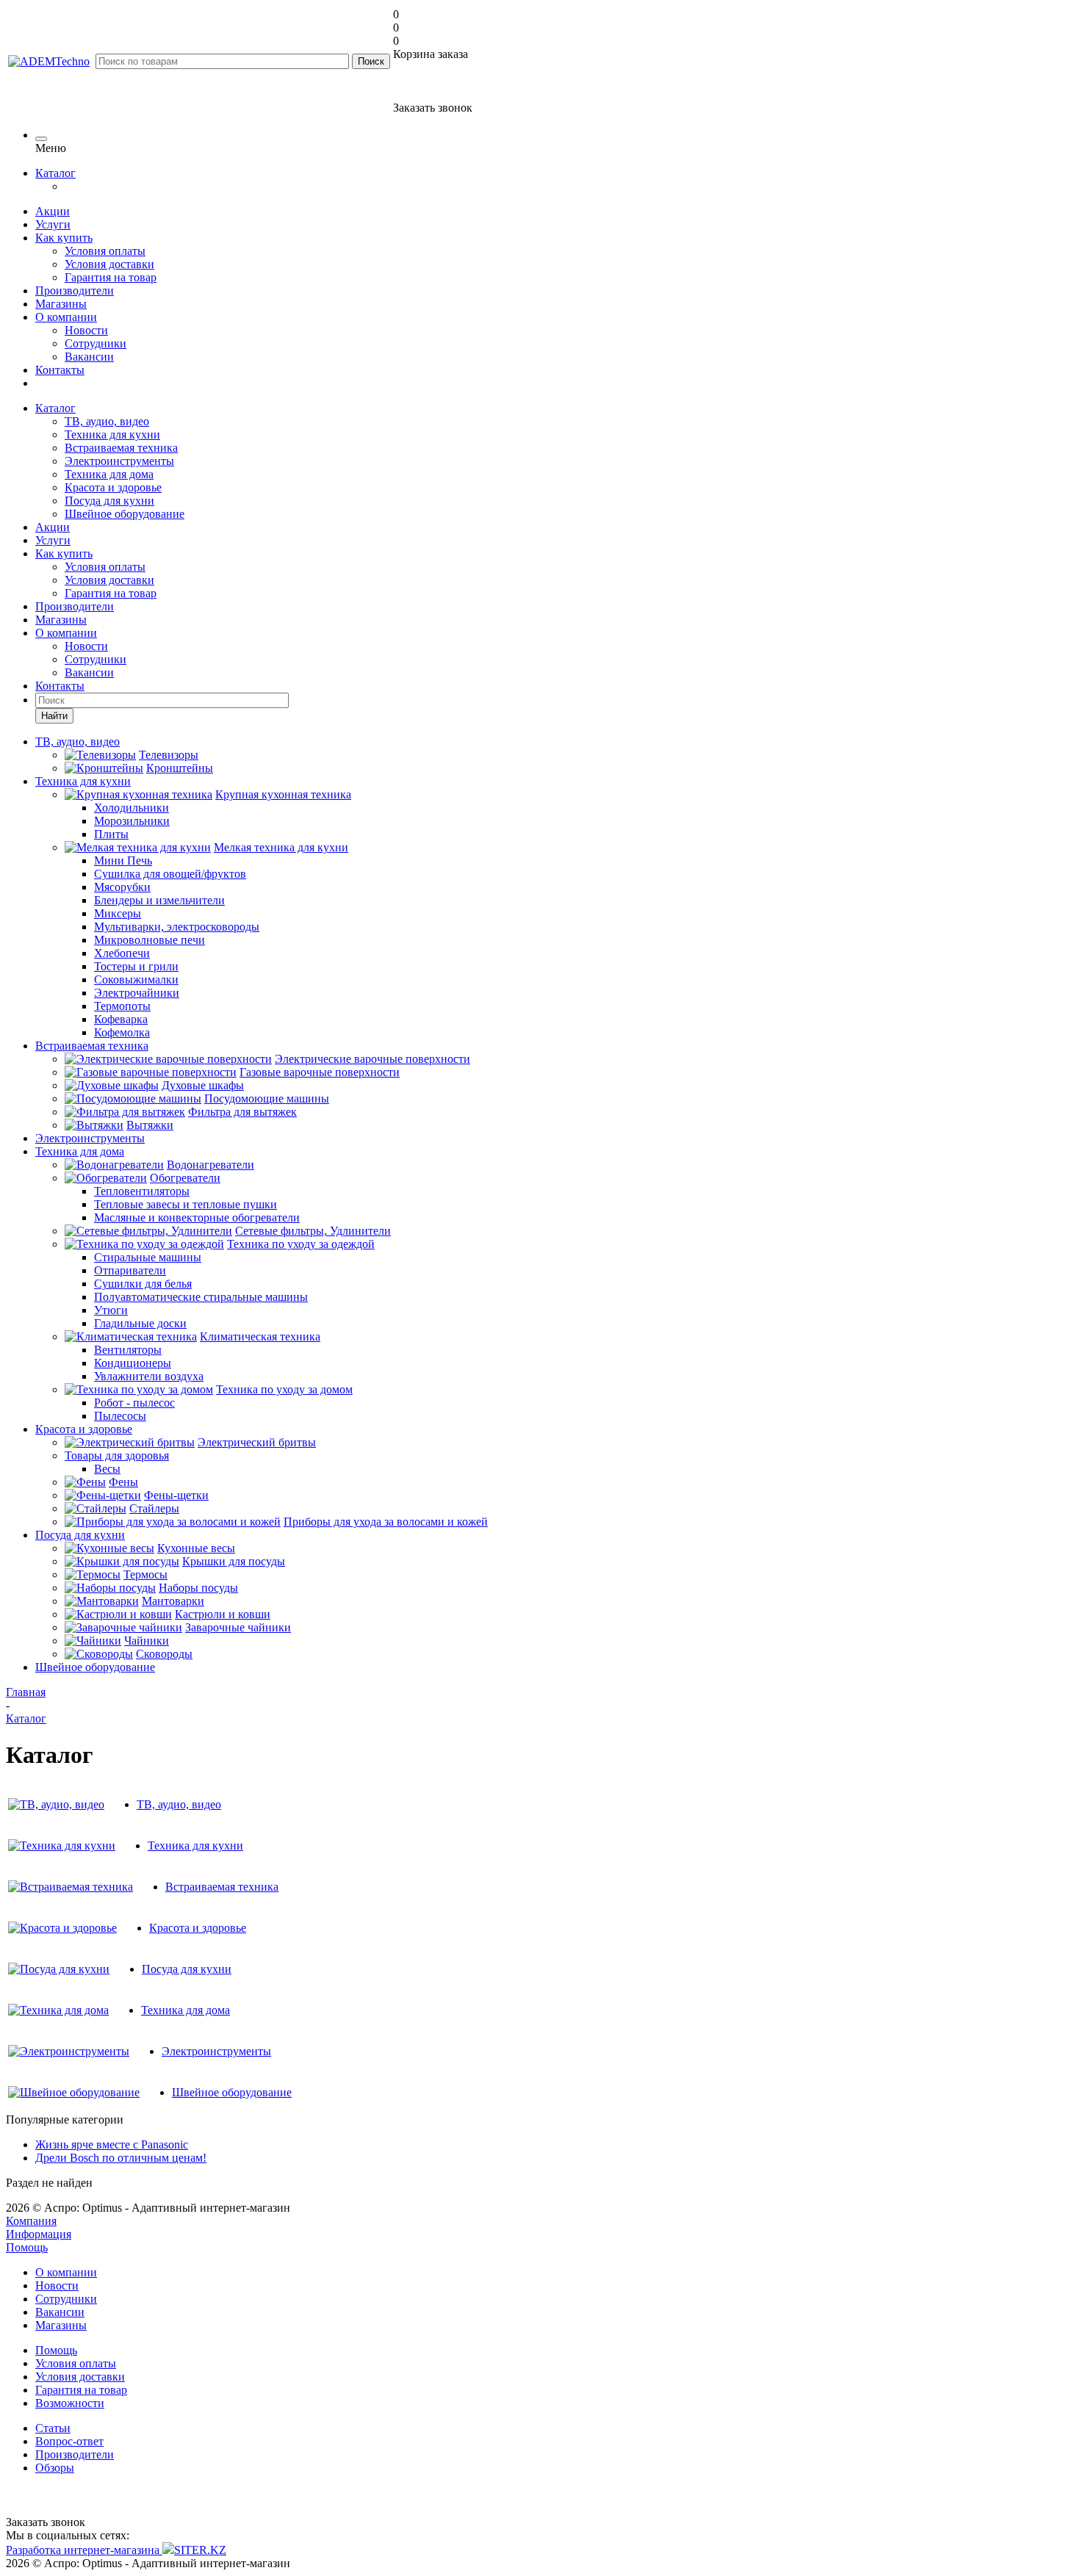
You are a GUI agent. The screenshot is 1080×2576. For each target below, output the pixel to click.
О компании (66, 317)
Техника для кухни (112, 434)
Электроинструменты (119, 461)
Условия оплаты (105, 251)
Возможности (70, 2403)
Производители (75, 291)
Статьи (53, 2428)
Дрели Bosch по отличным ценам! (121, 2158)
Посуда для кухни (109, 501)
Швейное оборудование (125, 514)
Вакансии (89, 357)
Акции (53, 211)
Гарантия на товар (111, 277)
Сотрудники (96, 343)
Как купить (64, 238)
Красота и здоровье (113, 487)
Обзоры (55, 2468)
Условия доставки (109, 264)
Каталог (55, 173)
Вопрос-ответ (69, 2441)
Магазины (61, 304)
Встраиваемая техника (121, 448)
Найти (54, 716)
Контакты (60, 370)
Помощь (27, 2247)
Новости (86, 330)
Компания (31, 2221)
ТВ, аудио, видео (107, 421)
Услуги (53, 224)
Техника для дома (109, 474)
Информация (39, 2234)
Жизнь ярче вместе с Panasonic (112, 2144)
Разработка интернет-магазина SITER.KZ (116, 2550)
